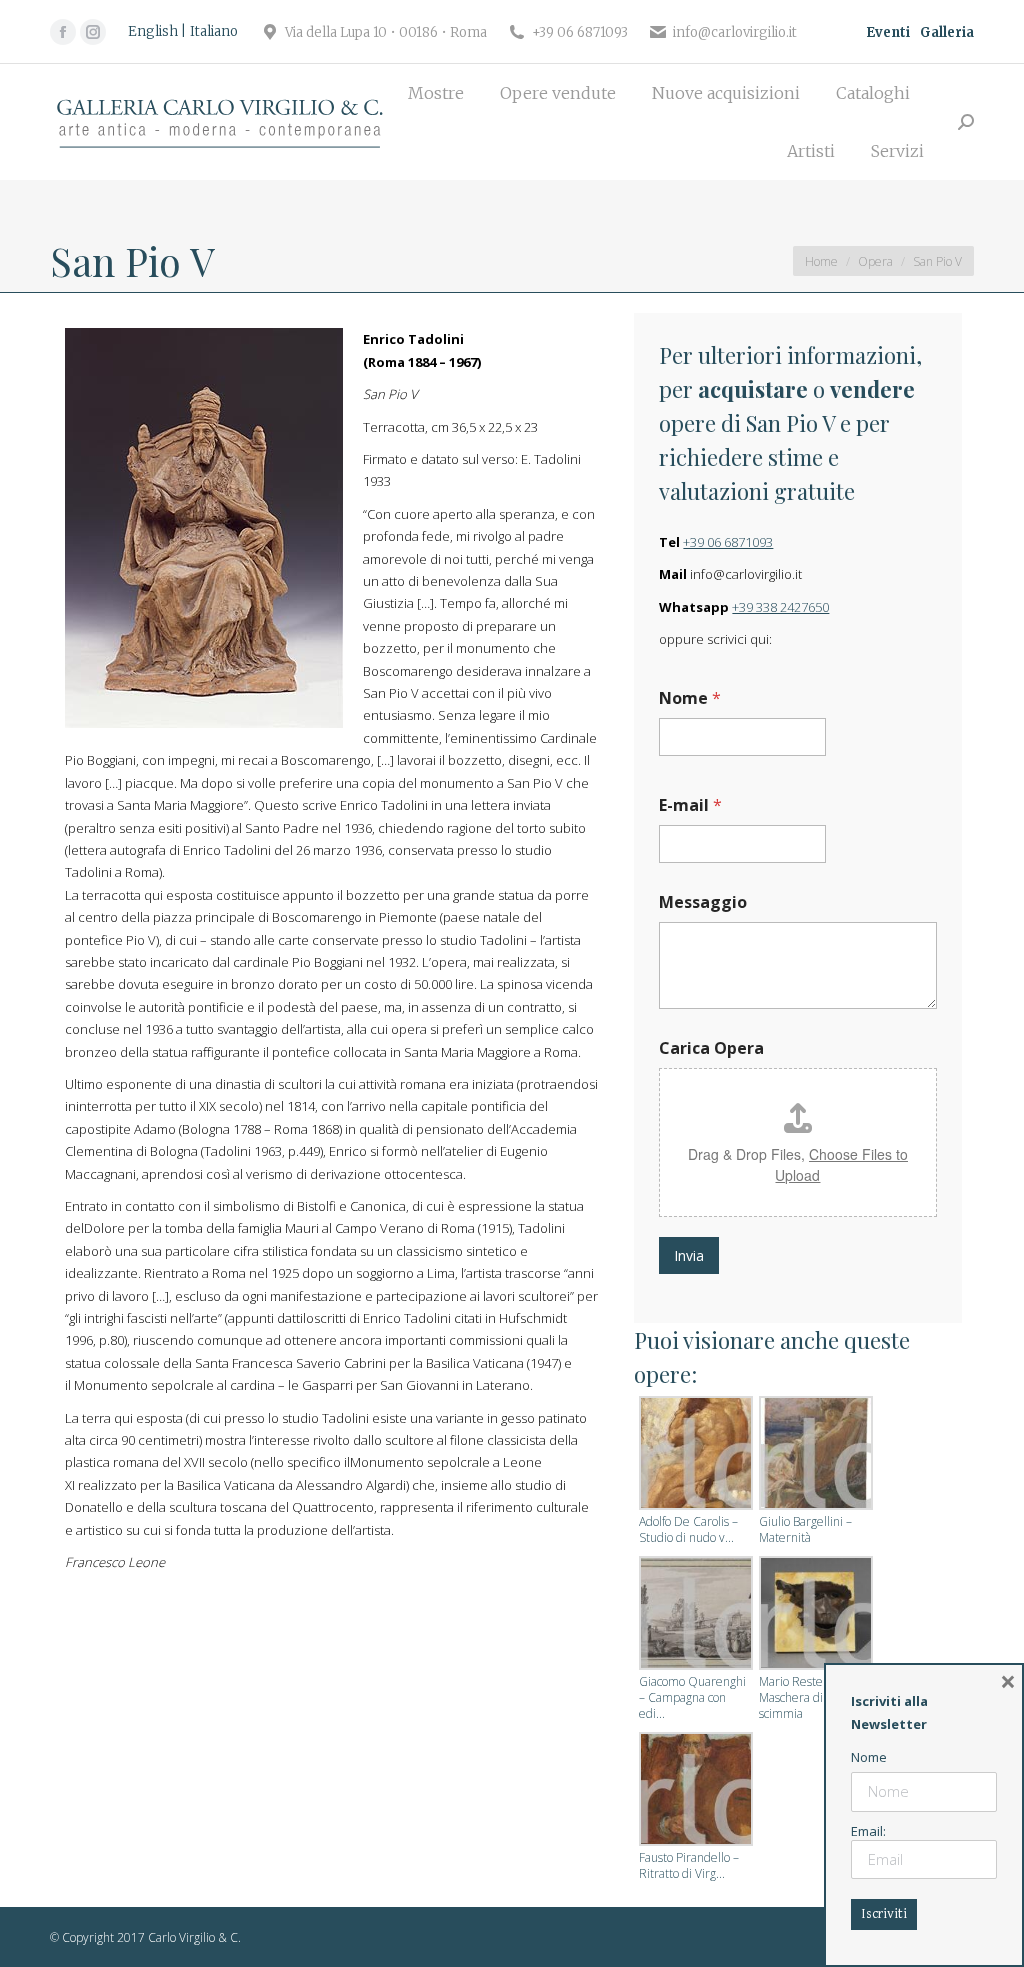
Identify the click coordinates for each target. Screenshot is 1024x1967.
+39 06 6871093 (728, 542)
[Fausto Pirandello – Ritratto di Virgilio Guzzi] (694, 1791)
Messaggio (703, 902)
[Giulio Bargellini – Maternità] (814, 1455)
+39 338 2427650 (780, 607)
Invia (689, 1255)
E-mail (690, 805)
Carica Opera (711, 1048)
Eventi (888, 32)
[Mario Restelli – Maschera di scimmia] (814, 1615)
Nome (690, 698)
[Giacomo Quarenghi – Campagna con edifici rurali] (694, 1615)
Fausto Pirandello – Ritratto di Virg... (689, 1866)
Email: (868, 1831)
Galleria (947, 32)
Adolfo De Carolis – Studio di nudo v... (688, 1530)
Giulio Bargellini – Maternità (805, 1530)
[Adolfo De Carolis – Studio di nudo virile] (694, 1455)
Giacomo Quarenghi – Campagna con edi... (692, 1698)
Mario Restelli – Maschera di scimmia (800, 1698)
